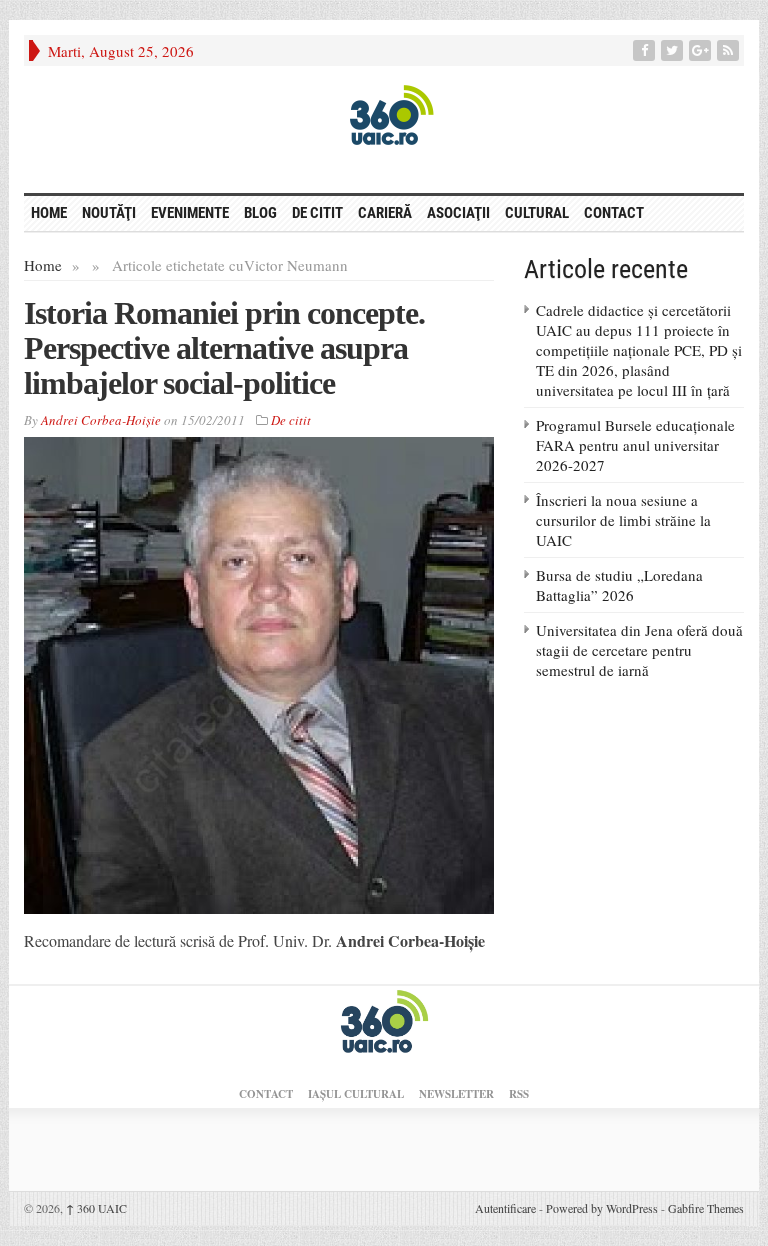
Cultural (537, 213)
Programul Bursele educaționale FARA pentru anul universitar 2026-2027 (635, 445)
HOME (49, 213)
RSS (519, 1094)
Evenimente (190, 213)
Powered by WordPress (602, 1208)
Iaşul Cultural (356, 1094)
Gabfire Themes (706, 1208)
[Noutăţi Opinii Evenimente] (384, 114)
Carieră (385, 213)
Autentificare (505, 1208)
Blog (260, 213)
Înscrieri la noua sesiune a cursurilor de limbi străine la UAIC (623, 520)
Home (43, 265)
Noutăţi (109, 213)
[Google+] (702, 50)
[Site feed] (730, 50)
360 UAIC (96, 1208)
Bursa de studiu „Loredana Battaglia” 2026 (619, 585)
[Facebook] (646, 50)
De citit (317, 213)
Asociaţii (458, 213)
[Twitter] (674, 50)
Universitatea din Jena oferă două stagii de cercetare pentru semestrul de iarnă (639, 650)
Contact (614, 213)
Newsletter (456, 1094)
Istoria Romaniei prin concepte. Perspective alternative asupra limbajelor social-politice (224, 348)
